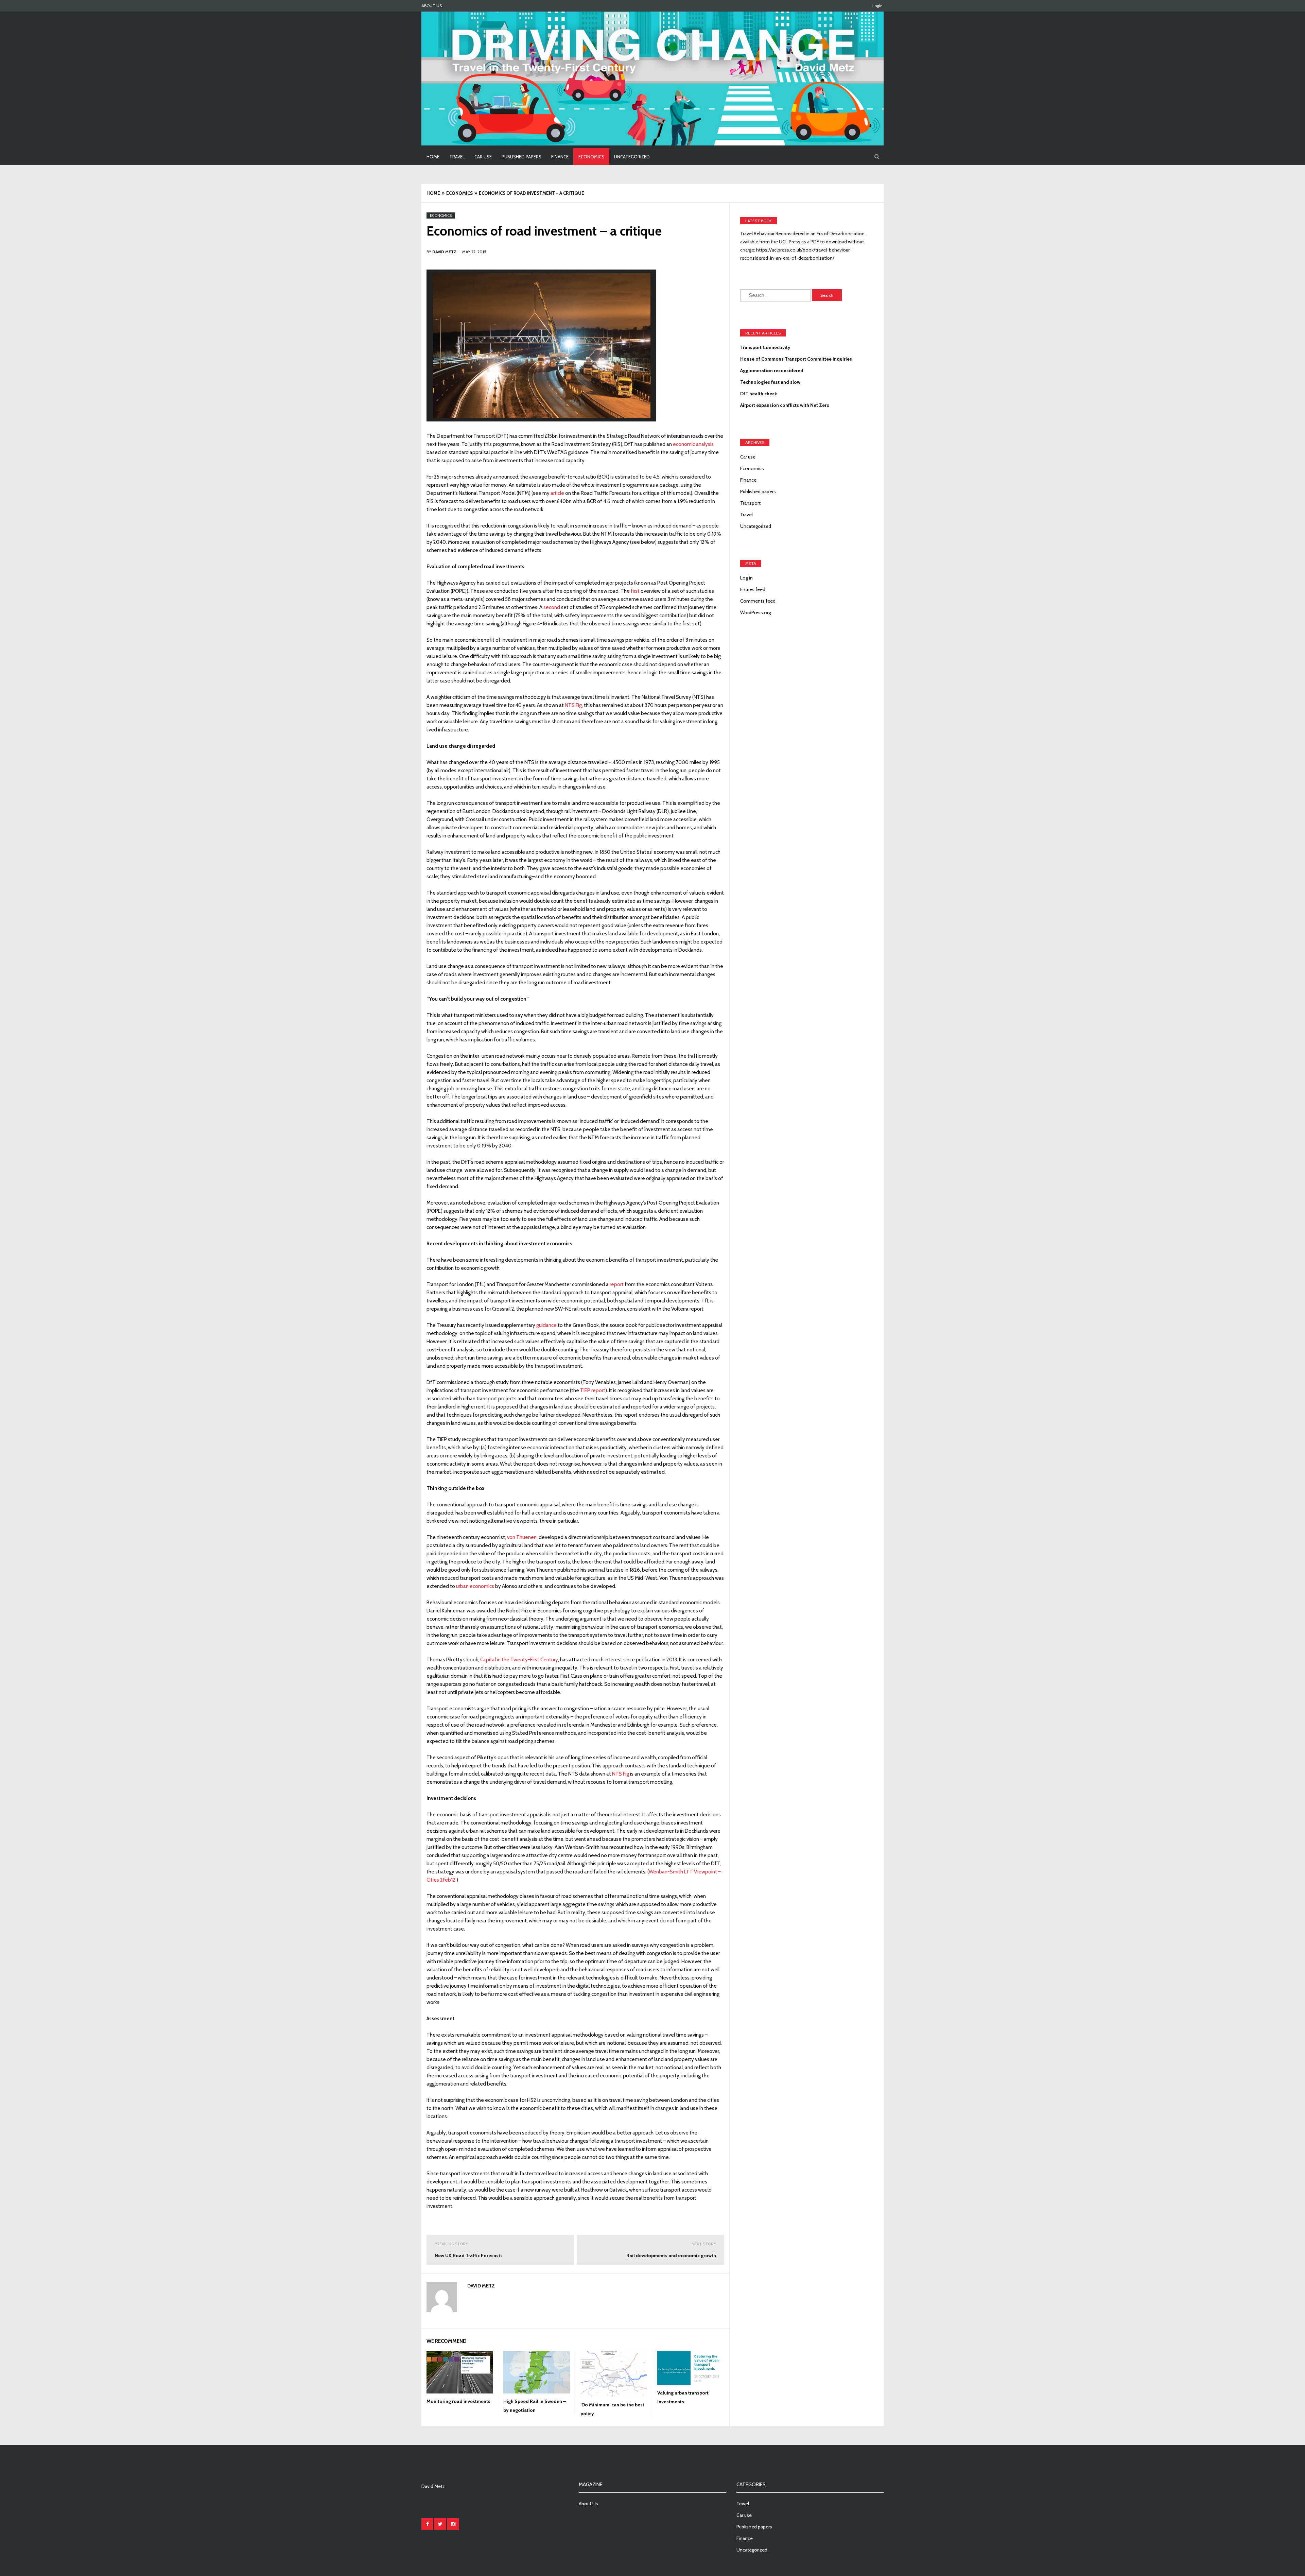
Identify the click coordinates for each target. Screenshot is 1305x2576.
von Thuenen (522, 1537)
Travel (457, 157)
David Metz (481, 2286)
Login (877, 6)
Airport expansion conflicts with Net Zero (785, 405)
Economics (591, 157)
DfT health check (759, 394)
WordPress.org (755, 612)
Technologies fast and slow (770, 382)
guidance (546, 1325)
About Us (432, 6)
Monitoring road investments (458, 2401)
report (617, 1284)
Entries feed (753, 589)
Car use (483, 157)
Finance (560, 157)
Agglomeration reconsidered (772, 370)
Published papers (521, 157)
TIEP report (593, 1390)
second (552, 607)
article (557, 493)
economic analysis (693, 444)
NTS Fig (573, 705)
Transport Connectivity (765, 347)
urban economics (475, 1586)
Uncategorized (632, 157)
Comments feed (758, 601)
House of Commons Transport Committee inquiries (796, 359)
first (635, 591)
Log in (746, 578)
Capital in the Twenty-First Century (519, 1660)
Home (433, 157)
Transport (750, 503)
